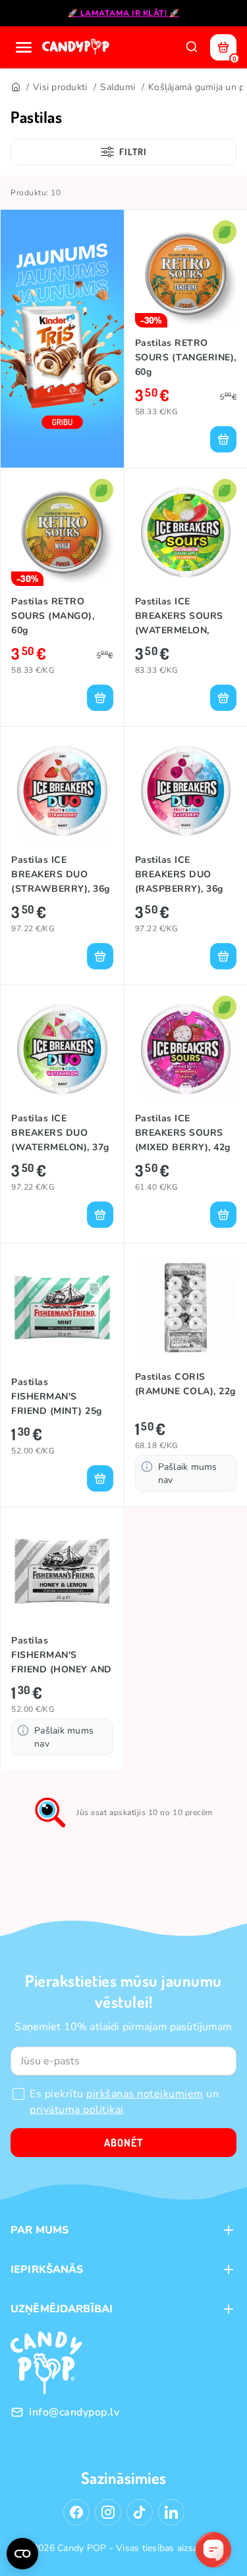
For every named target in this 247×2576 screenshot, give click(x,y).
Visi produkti (60, 87)
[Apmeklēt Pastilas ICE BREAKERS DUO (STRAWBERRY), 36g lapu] (62, 791)
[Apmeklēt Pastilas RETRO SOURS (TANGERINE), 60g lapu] (186, 274)
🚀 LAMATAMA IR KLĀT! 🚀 (124, 13)
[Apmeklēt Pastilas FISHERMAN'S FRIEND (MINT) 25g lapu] (62, 1308)
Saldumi (118, 87)
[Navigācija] (24, 47)
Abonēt (123, 2143)
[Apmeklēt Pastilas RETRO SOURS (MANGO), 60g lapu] (62, 532)
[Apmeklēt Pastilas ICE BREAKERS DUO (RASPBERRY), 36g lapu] (186, 791)
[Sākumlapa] (77, 47)
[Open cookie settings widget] (22, 2554)
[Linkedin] (171, 2512)
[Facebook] (76, 2512)
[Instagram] (108, 2512)
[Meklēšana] (192, 47)
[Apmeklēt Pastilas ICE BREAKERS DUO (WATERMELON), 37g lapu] (62, 1049)
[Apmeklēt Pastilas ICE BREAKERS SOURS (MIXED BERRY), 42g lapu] (186, 1049)
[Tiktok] (140, 2512)
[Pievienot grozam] (223, 439)
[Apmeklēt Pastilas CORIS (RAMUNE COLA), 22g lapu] (186, 1308)
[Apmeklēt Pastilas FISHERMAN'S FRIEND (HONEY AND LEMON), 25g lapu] (62, 1571)
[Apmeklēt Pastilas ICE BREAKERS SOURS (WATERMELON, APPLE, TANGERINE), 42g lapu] (186, 532)
